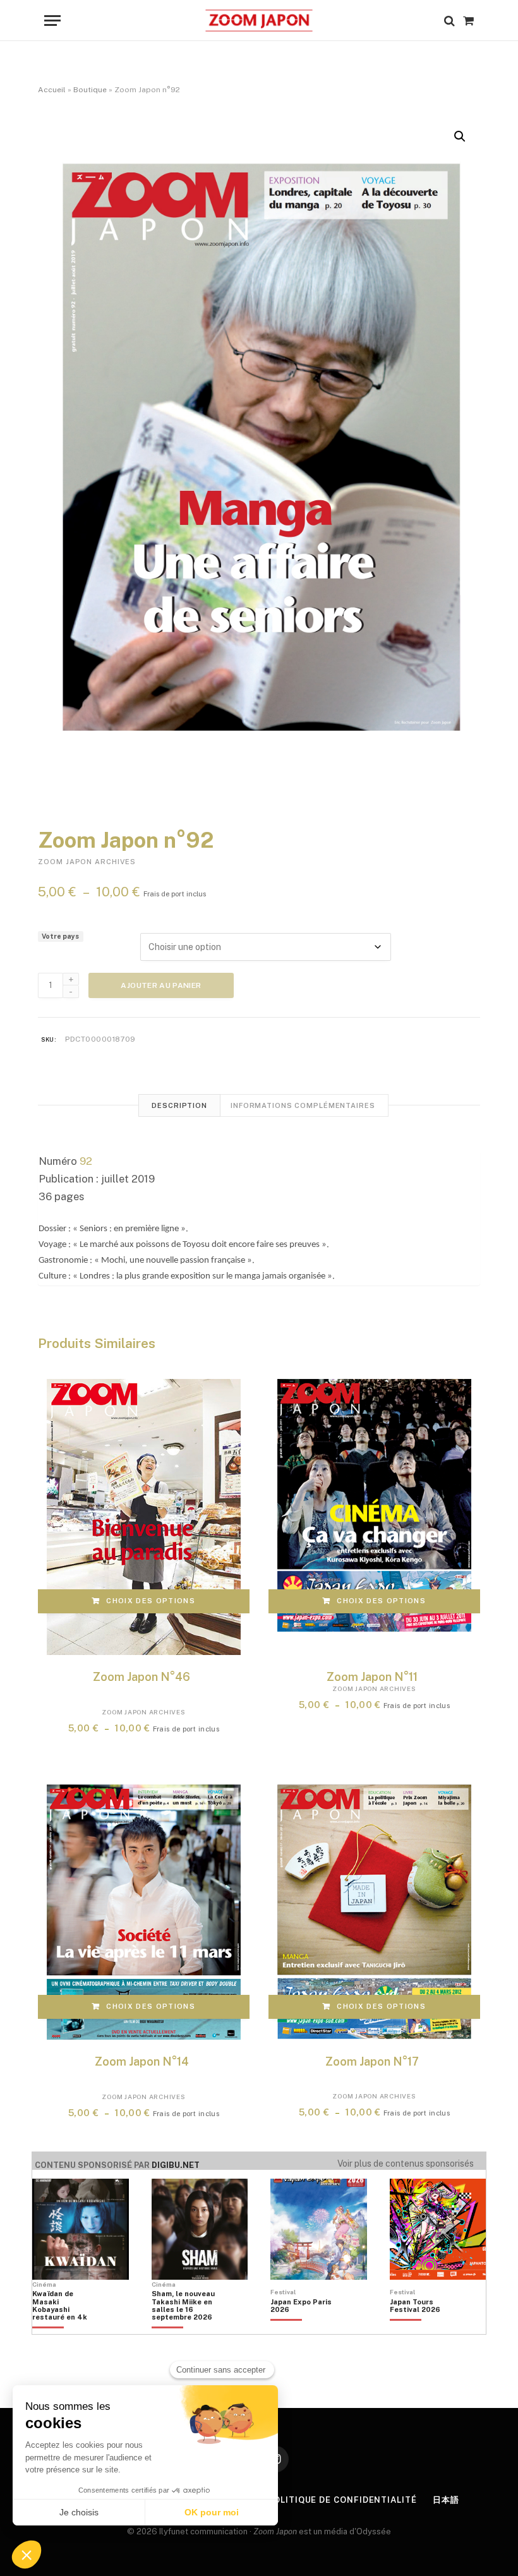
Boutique (90, 90)
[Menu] (52, 21)
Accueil (52, 90)
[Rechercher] (449, 21)
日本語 (446, 2500)
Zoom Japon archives (87, 862)
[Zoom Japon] (259, 21)
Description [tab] (179, 1105)
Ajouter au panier (161, 985)
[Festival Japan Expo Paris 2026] (302, 2327)
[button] (460, 136)
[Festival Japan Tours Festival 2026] (421, 2327)
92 (86, 1161)
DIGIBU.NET (176, 2165)
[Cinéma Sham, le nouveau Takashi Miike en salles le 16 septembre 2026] (183, 2327)
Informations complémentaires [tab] (303, 1105)
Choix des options (150, 1601)
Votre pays (60, 936)
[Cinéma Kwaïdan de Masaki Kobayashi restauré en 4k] (64, 2327)
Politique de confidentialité (342, 2500)
